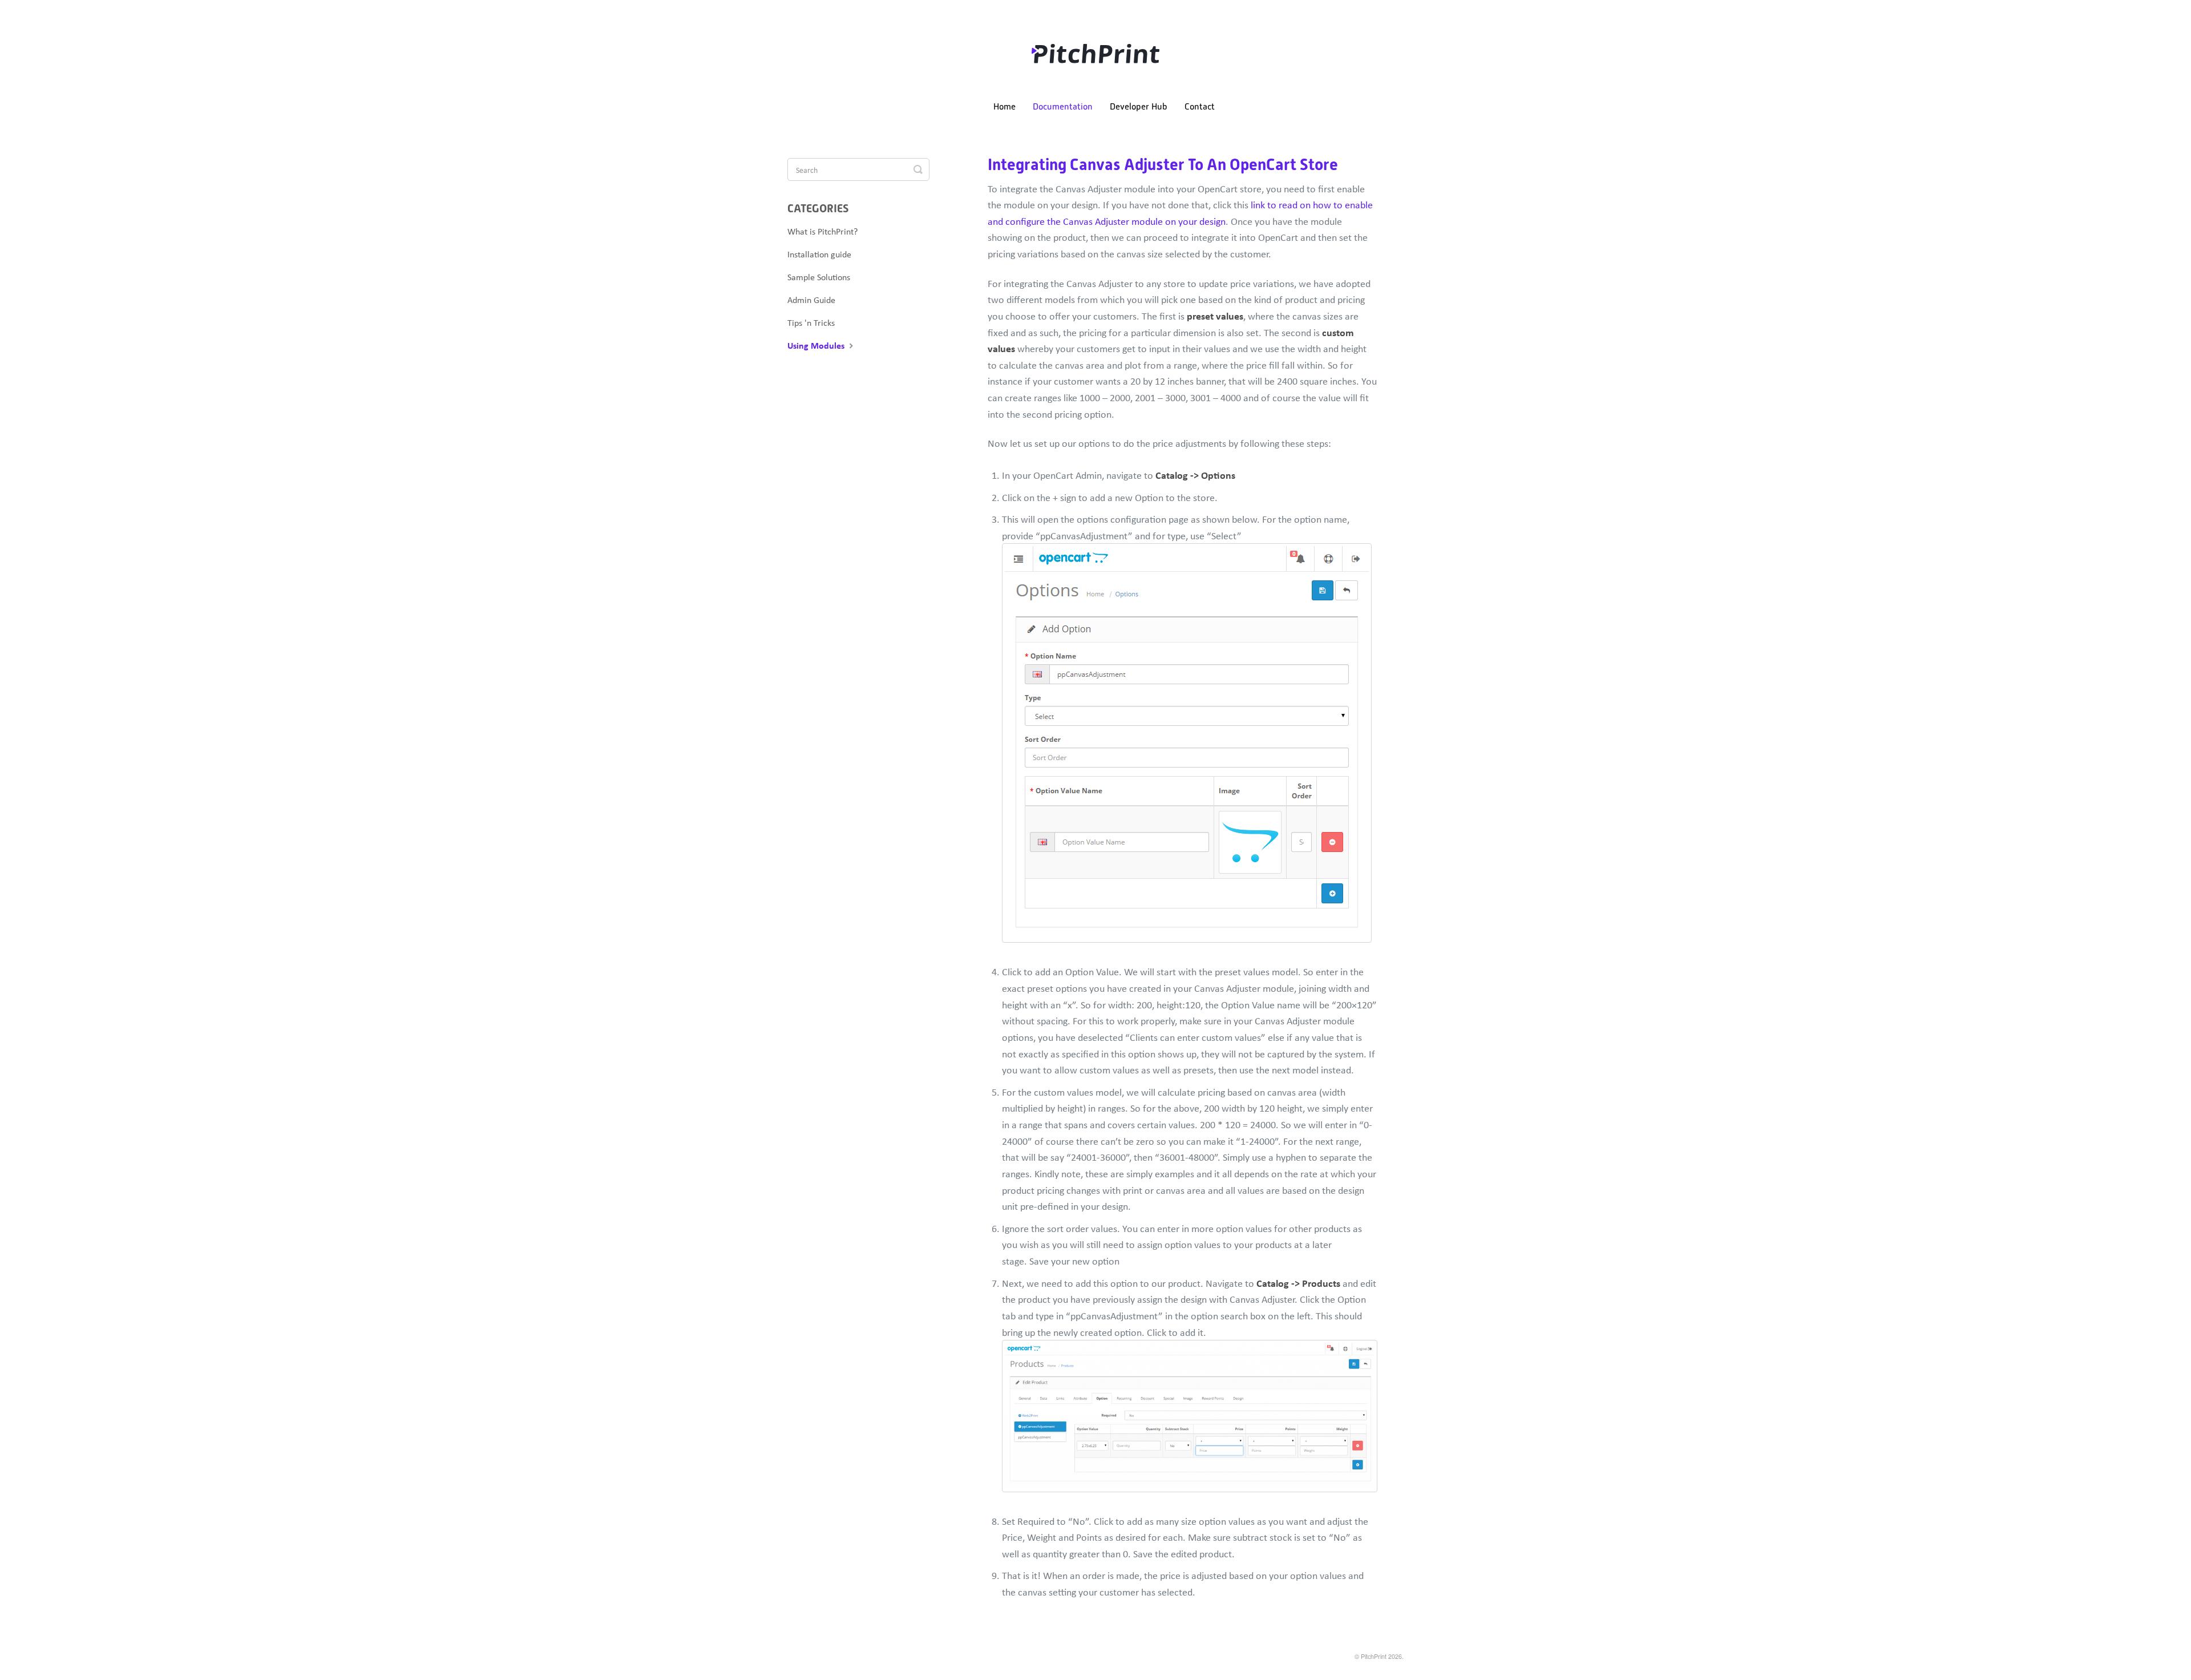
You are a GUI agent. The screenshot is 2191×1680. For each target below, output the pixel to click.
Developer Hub (1139, 107)
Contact (1200, 107)
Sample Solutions (819, 277)
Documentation (1063, 107)
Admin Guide (811, 300)
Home (1004, 107)
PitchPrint (1374, 1656)
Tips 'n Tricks (811, 322)
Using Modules (817, 345)
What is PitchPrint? (822, 231)
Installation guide (819, 254)
